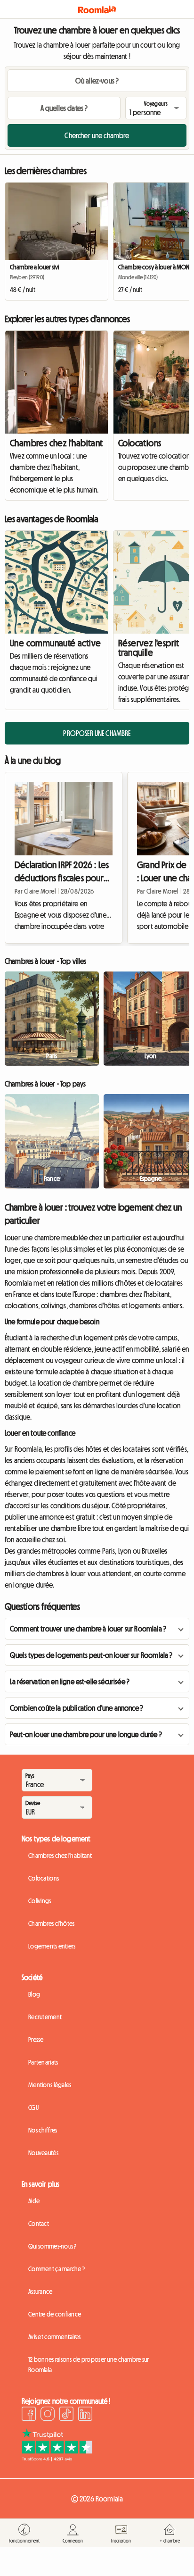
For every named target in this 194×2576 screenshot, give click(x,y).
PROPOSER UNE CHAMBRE (97, 733)
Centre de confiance (55, 2314)
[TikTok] (66, 2415)
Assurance (40, 2292)
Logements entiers (52, 1946)
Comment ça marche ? (57, 2269)
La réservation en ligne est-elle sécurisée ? (70, 1681)
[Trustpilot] (57, 2459)
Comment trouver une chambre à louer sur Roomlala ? (88, 1629)
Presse (36, 2040)
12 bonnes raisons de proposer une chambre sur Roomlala (89, 2365)
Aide (34, 2201)
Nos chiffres (43, 2130)
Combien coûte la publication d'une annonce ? (77, 1708)
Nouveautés (43, 2153)
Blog (34, 1994)
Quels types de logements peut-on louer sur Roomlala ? (91, 1655)
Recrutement (45, 2017)
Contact (39, 2224)
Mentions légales (50, 2085)
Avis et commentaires (55, 2337)
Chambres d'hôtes (51, 1924)
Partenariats (43, 2062)
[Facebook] (29, 2415)
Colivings (40, 1901)
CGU (33, 2108)
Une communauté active (55, 643)
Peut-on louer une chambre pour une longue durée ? (86, 1734)
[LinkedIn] (85, 2415)
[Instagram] (48, 2415)
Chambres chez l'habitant (57, 443)
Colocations (44, 1878)
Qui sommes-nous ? (53, 2246)
